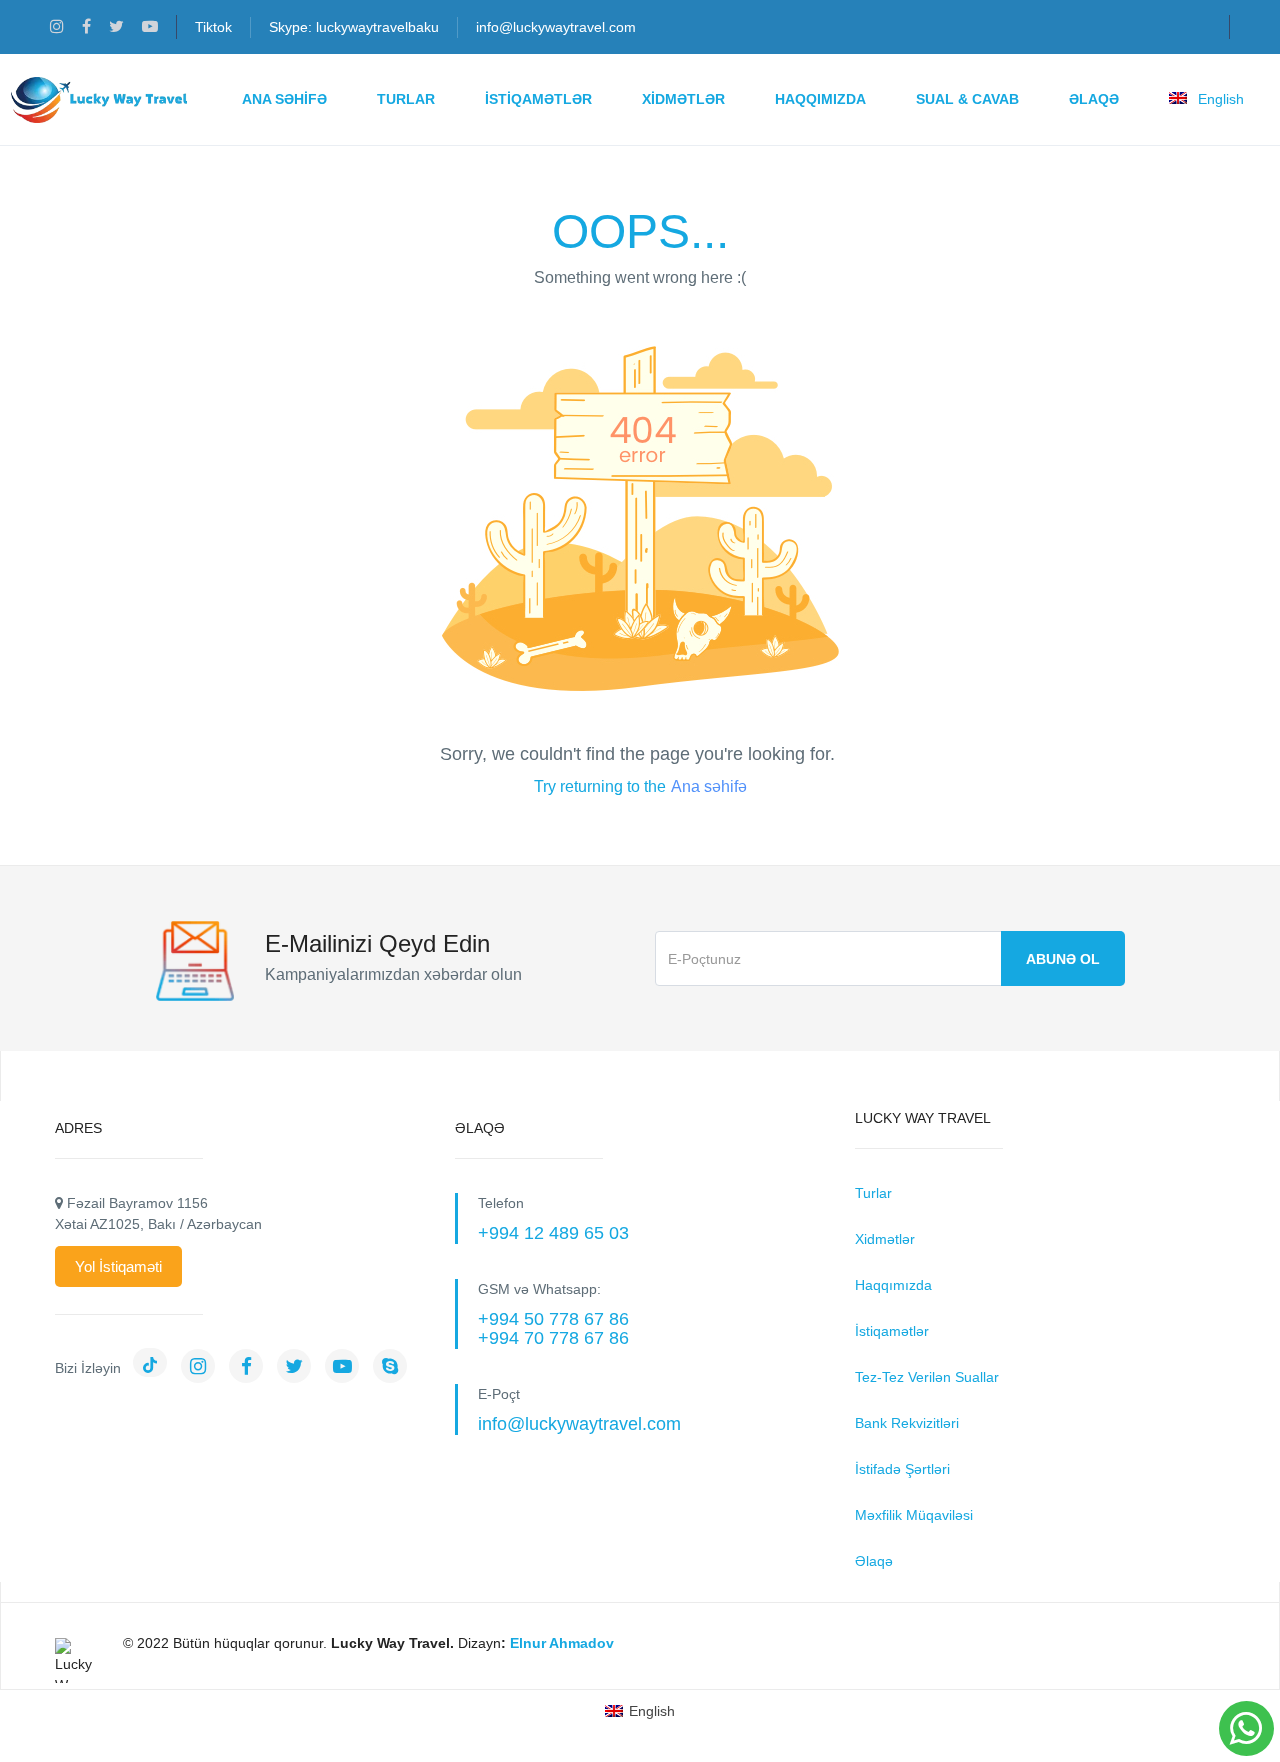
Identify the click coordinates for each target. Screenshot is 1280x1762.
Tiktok (213, 27)
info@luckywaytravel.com (556, 27)
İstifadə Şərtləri (902, 1469)
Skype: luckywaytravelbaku (354, 27)
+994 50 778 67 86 (553, 1319)
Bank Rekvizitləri (907, 1423)
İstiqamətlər (538, 99)
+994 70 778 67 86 (553, 1338)
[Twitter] (299, 1368)
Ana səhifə (709, 786)
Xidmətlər (683, 99)
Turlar (406, 99)
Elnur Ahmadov (562, 1643)
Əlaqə (1094, 99)
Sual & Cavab (967, 99)
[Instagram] (203, 1368)
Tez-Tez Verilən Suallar (927, 1377)
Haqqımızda (820, 99)
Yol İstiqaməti (118, 1266)
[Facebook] (251, 1368)
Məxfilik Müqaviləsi (914, 1515)
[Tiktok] (155, 1368)
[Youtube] (347, 1368)
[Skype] (395, 1368)
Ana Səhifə (284, 99)
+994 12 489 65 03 (553, 1233)
